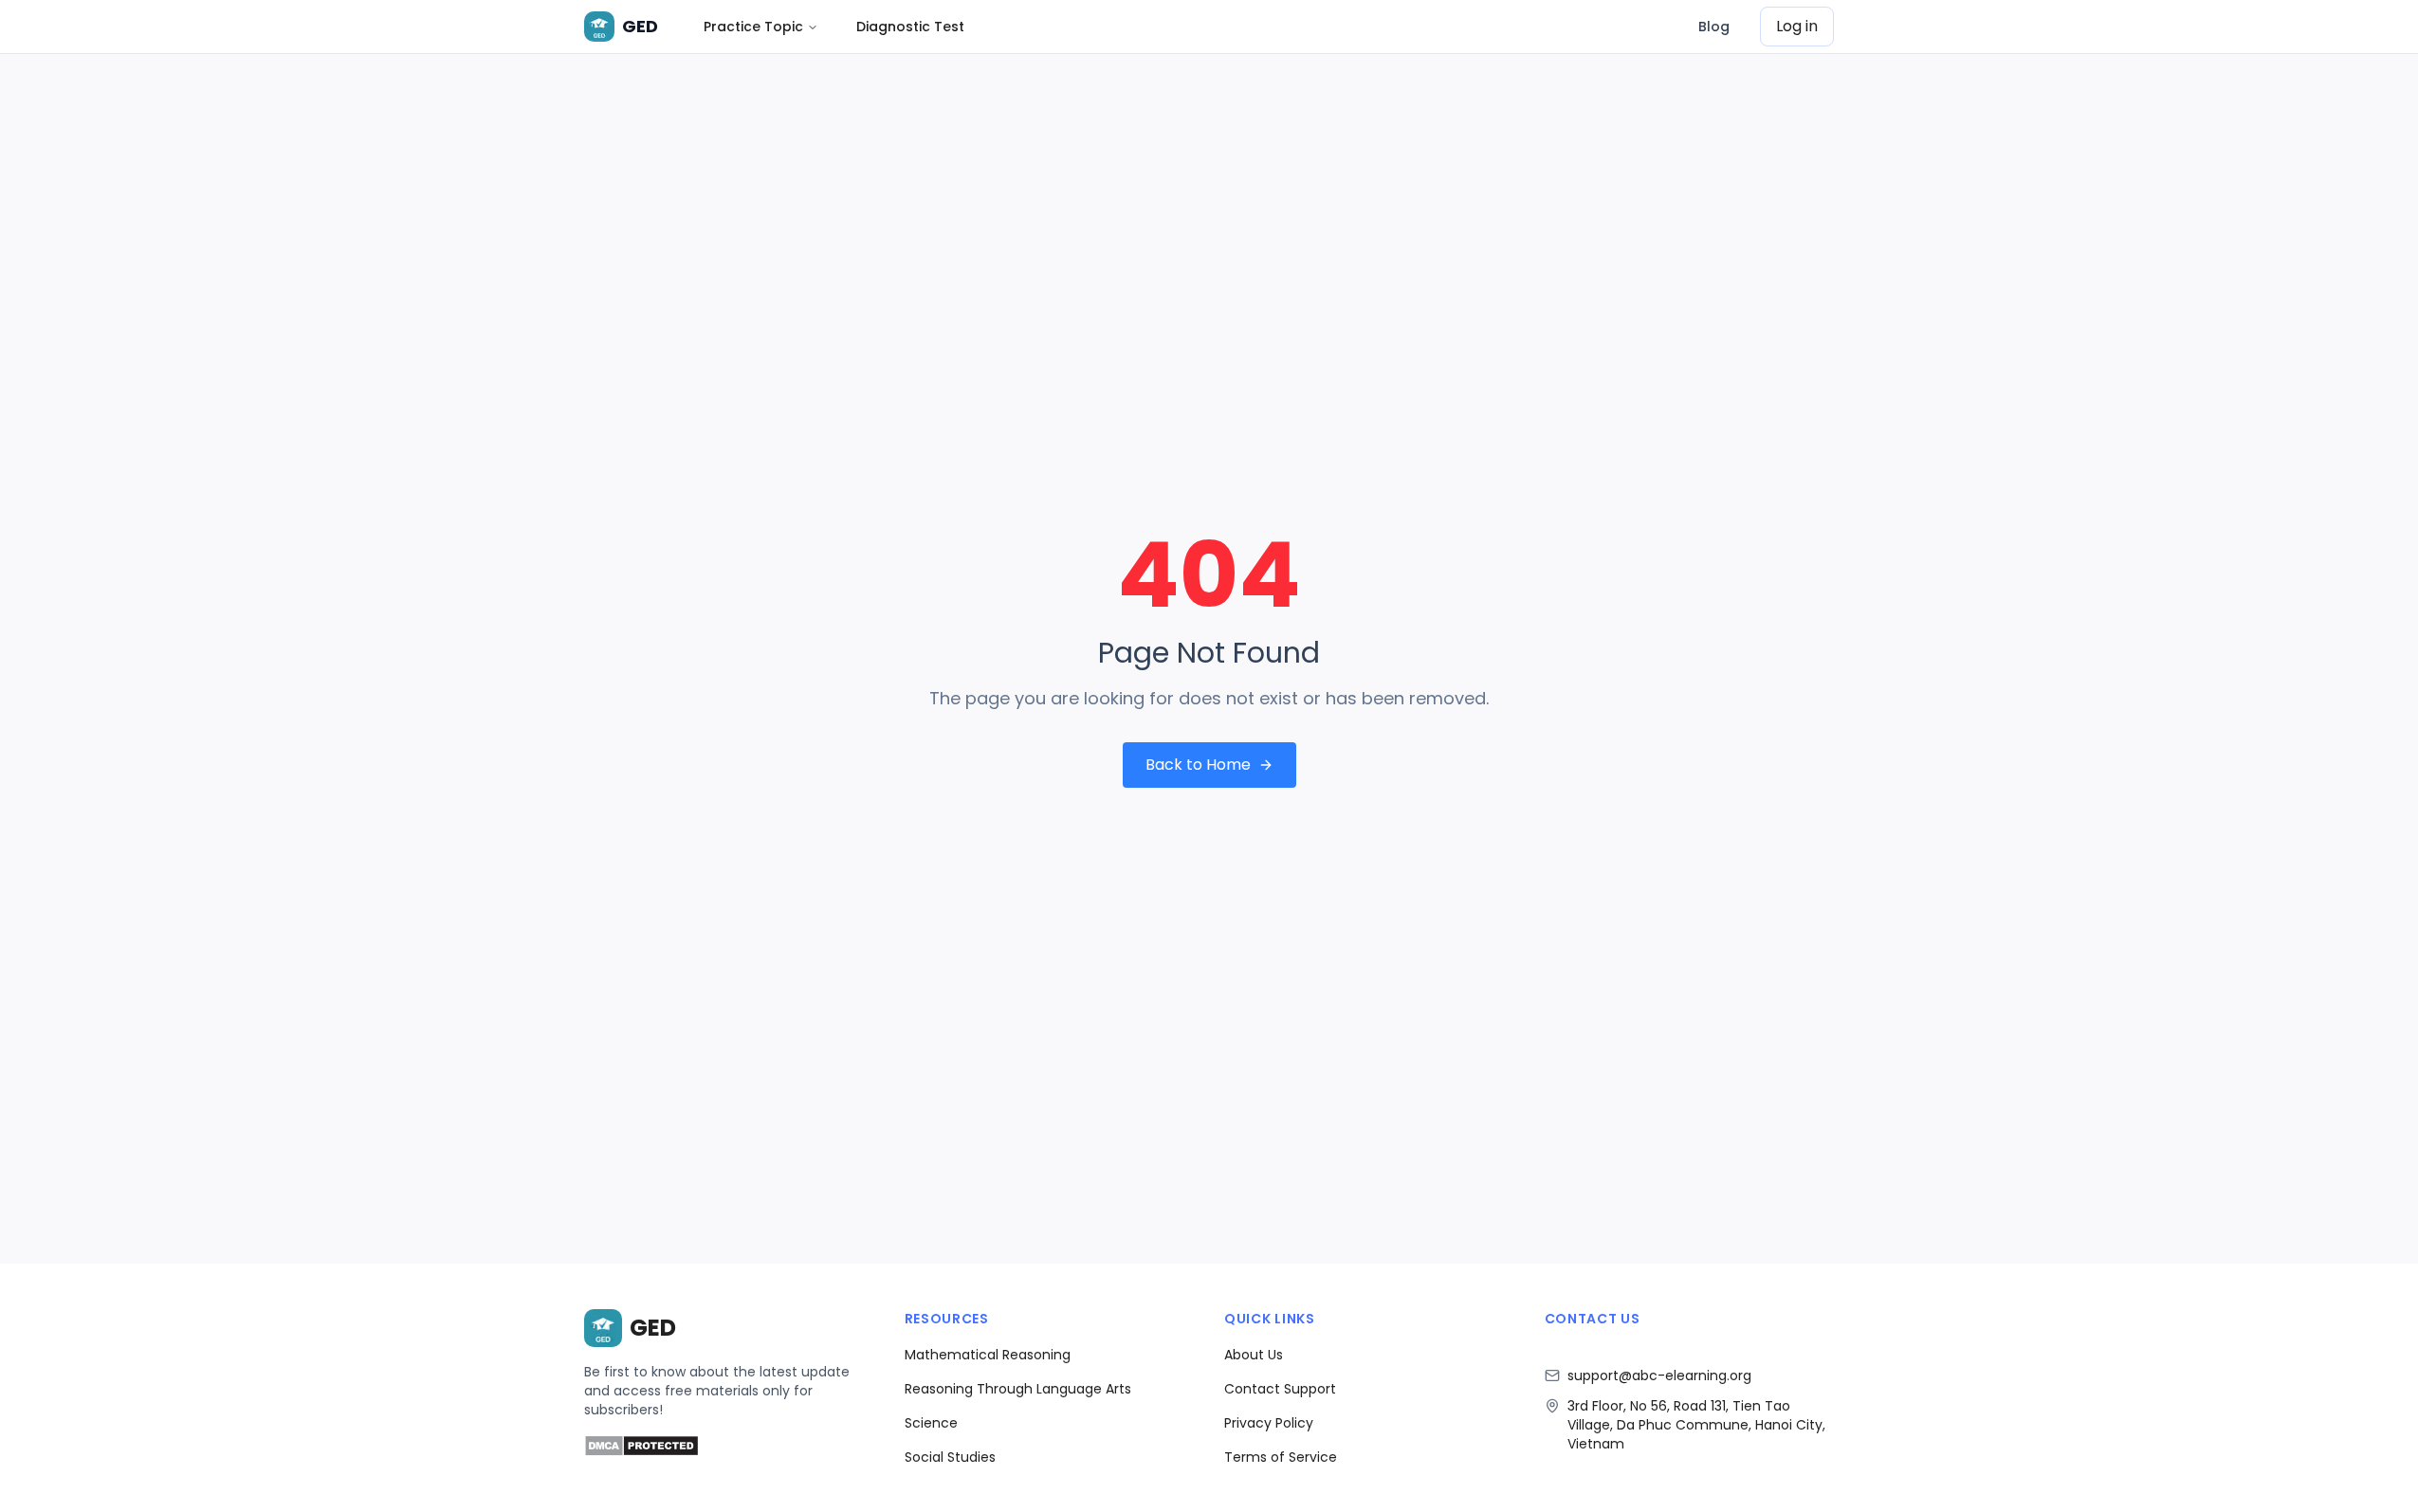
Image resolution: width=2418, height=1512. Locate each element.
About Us (1254, 1355)
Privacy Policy (1269, 1423)
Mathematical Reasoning (988, 1355)
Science (931, 1423)
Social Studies (950, 1457)
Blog (1714, 27)
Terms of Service (1281, 1457)
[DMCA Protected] (641, 1452)
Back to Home (1198, 765)
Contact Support (1280, 1389)
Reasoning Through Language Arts (1018, 1389)
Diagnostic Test (910, 27)
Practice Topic (753, 27)
